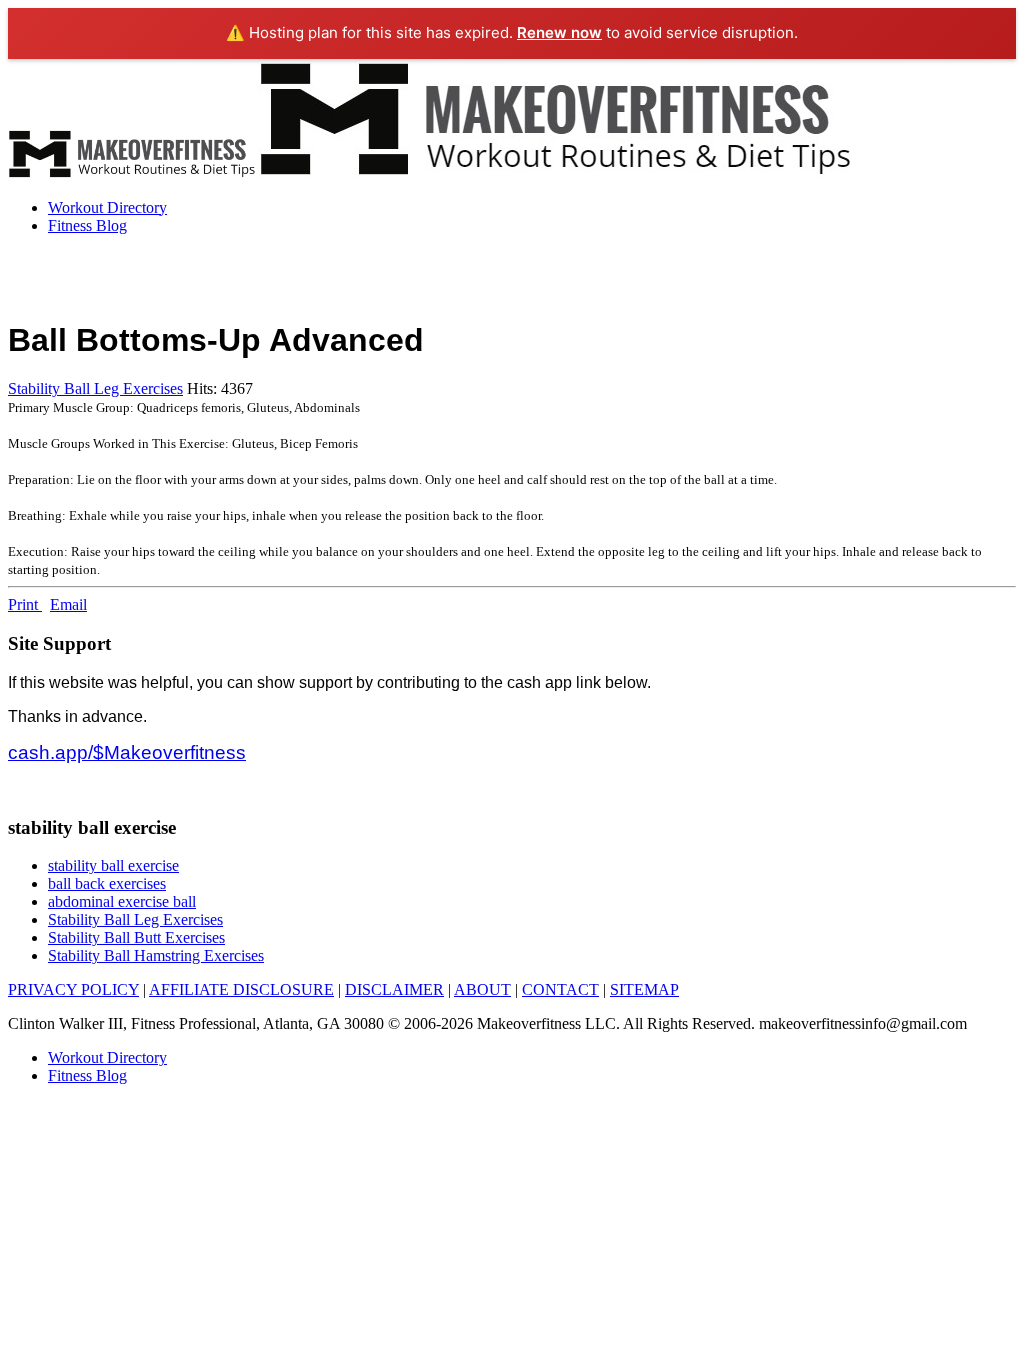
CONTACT (560, 989)
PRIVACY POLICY (73, 989)
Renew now (559, 32)
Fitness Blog (87, 225)
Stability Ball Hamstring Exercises (156, 955)
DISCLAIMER (394, 989)
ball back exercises (107, 883)
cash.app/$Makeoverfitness (127, 752)
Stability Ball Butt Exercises (136, 937)
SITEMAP (644, 989)
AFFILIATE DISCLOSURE (241, 989)
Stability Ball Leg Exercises (95, 388)
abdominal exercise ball (122, 901)
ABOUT (482, 989)
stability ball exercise (113, 865)
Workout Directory (107, 207)
